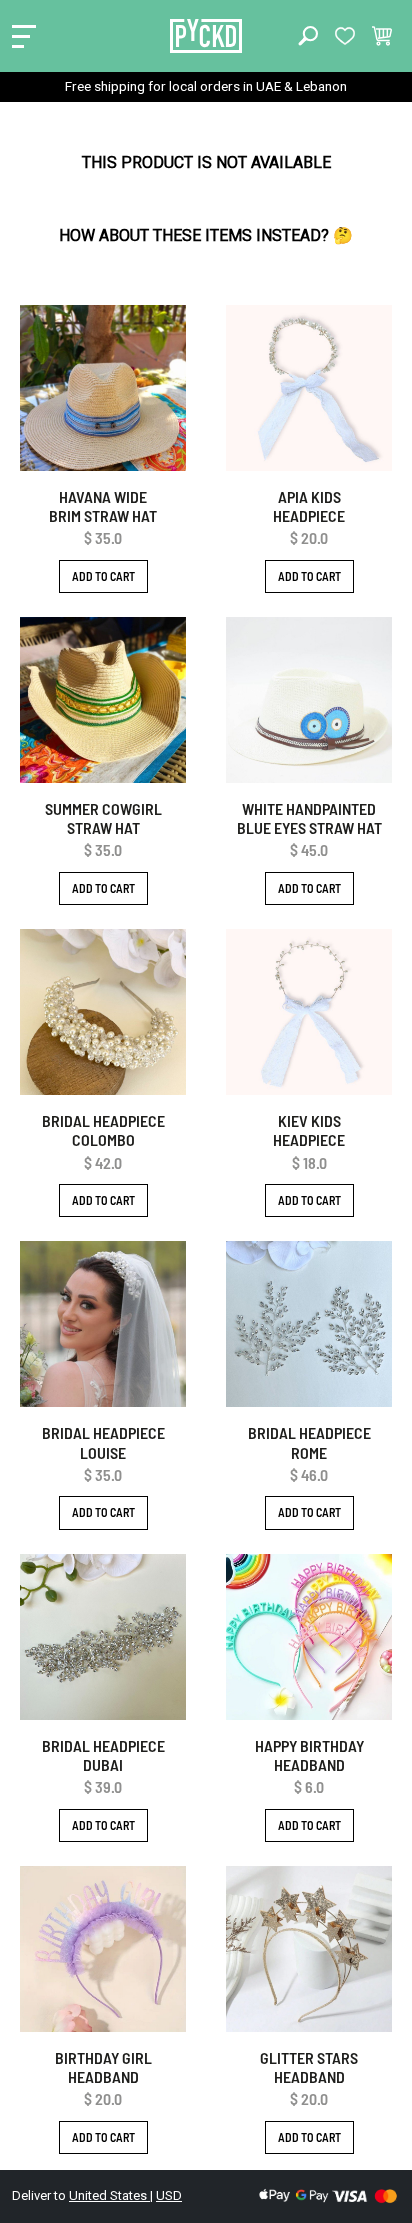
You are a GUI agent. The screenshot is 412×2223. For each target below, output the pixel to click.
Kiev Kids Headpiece (309, 1130)
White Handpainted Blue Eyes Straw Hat (309, 818)
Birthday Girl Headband (103, 2067)
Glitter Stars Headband (309, 2067)
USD (169, 2195)
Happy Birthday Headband (309, 1755)
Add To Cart (103, 576)
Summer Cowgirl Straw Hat (103, 818)
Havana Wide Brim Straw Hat (103, 506)
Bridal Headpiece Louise (103, 1442)
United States (109, 2195)
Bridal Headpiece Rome (309, 1442)
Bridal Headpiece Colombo (103, 1130)
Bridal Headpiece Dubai (103, 1755)
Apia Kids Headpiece (309, 506)
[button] (308, 36)
